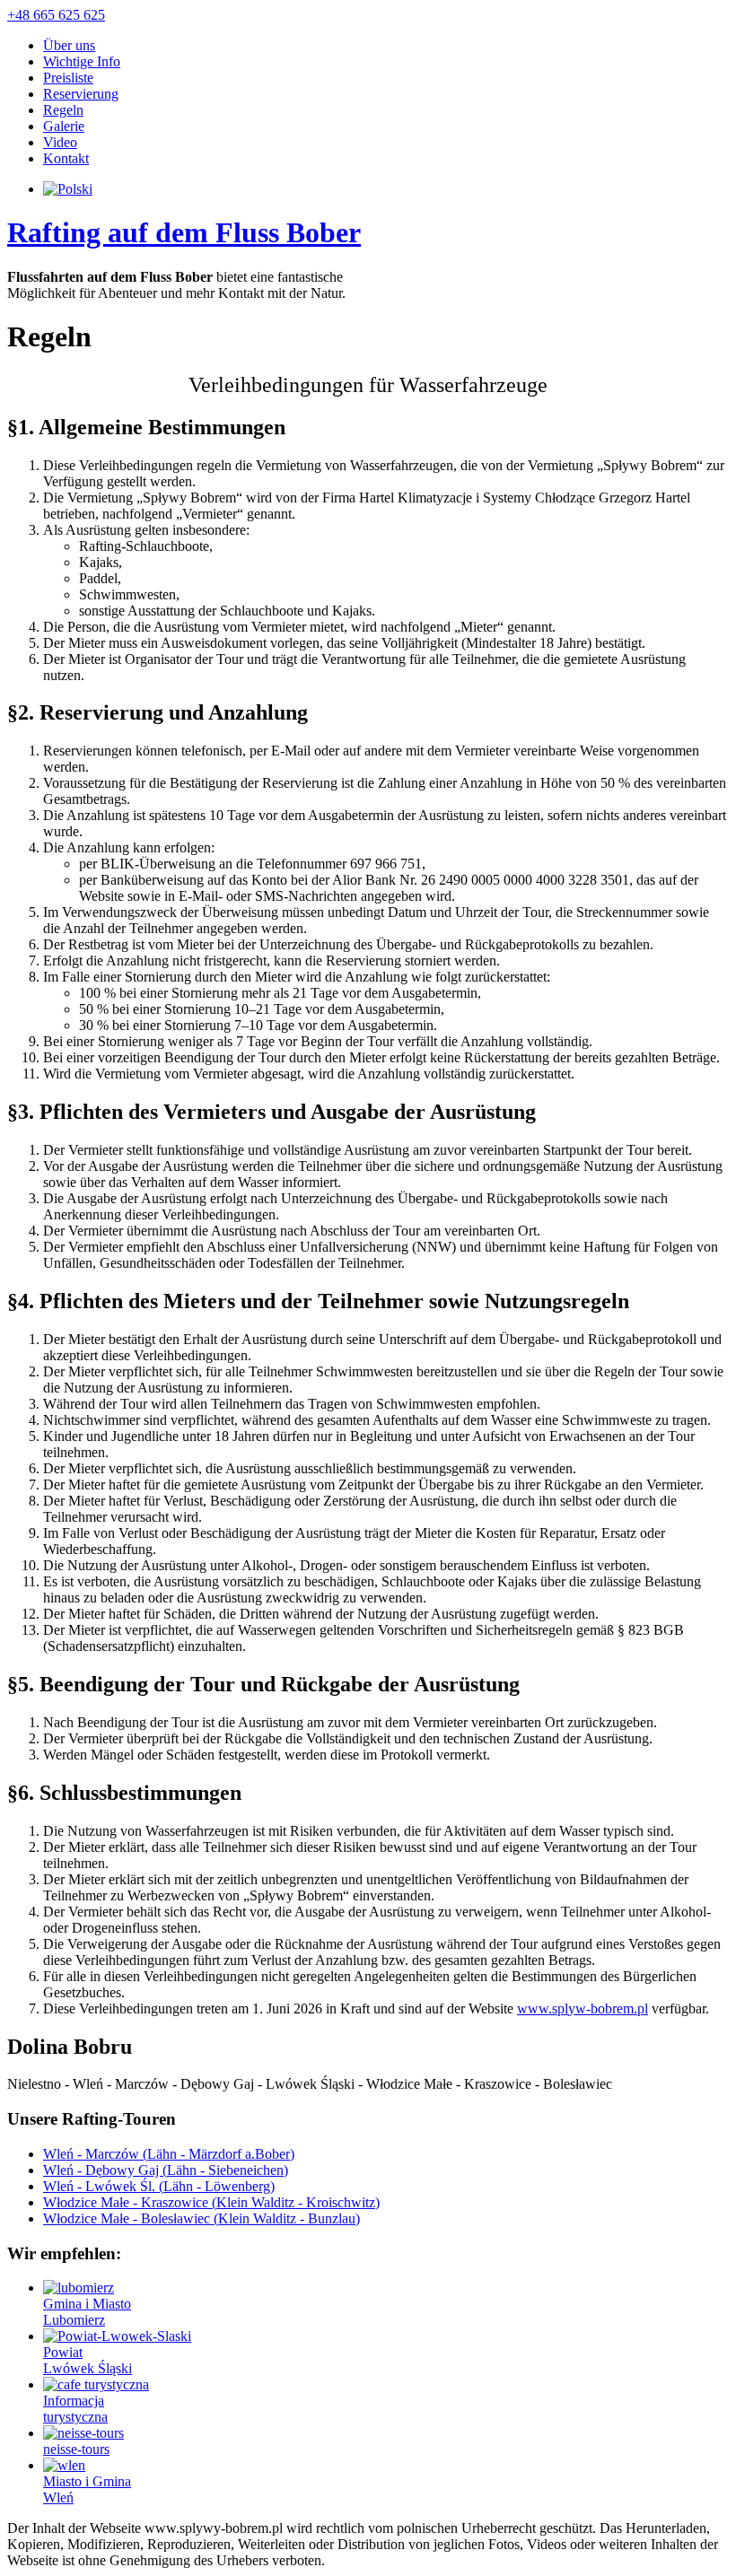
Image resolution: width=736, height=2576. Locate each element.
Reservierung (81, 94)
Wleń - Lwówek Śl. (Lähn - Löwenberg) (159, 2186)
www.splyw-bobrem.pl (583, 2008)
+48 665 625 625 (56, 15)
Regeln (63, 110)
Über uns (69, 45)
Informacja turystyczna (75, 2409)
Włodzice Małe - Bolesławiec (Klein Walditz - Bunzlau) (202, 2218)
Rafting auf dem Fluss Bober (184, 232)
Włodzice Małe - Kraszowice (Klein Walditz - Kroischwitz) (211, 2202)
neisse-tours (76, 2449)
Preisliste (68, 78)
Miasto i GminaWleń (87, 2489)
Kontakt (66, 158)
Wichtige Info (82, 61)
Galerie (64, 126)
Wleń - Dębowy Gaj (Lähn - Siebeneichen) (166, 2170)
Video (60, 142)
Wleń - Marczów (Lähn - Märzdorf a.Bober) (169, 2154)
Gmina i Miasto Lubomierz (87, 2312)
